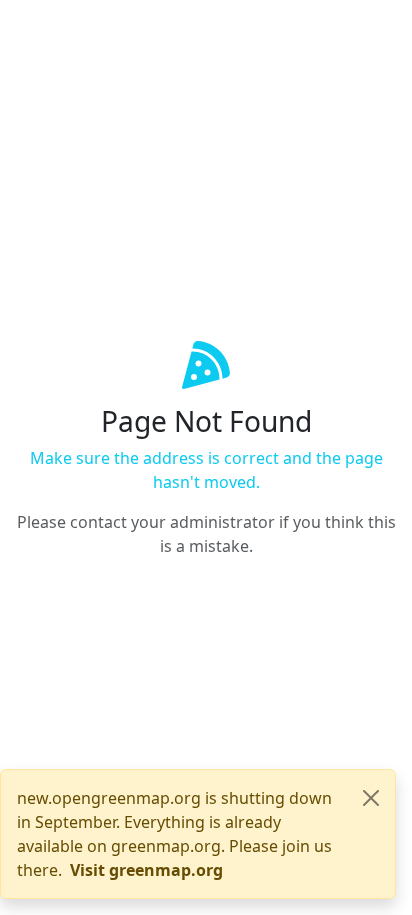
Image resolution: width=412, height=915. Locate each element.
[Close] (371, 798)
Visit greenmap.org (146, 870)
